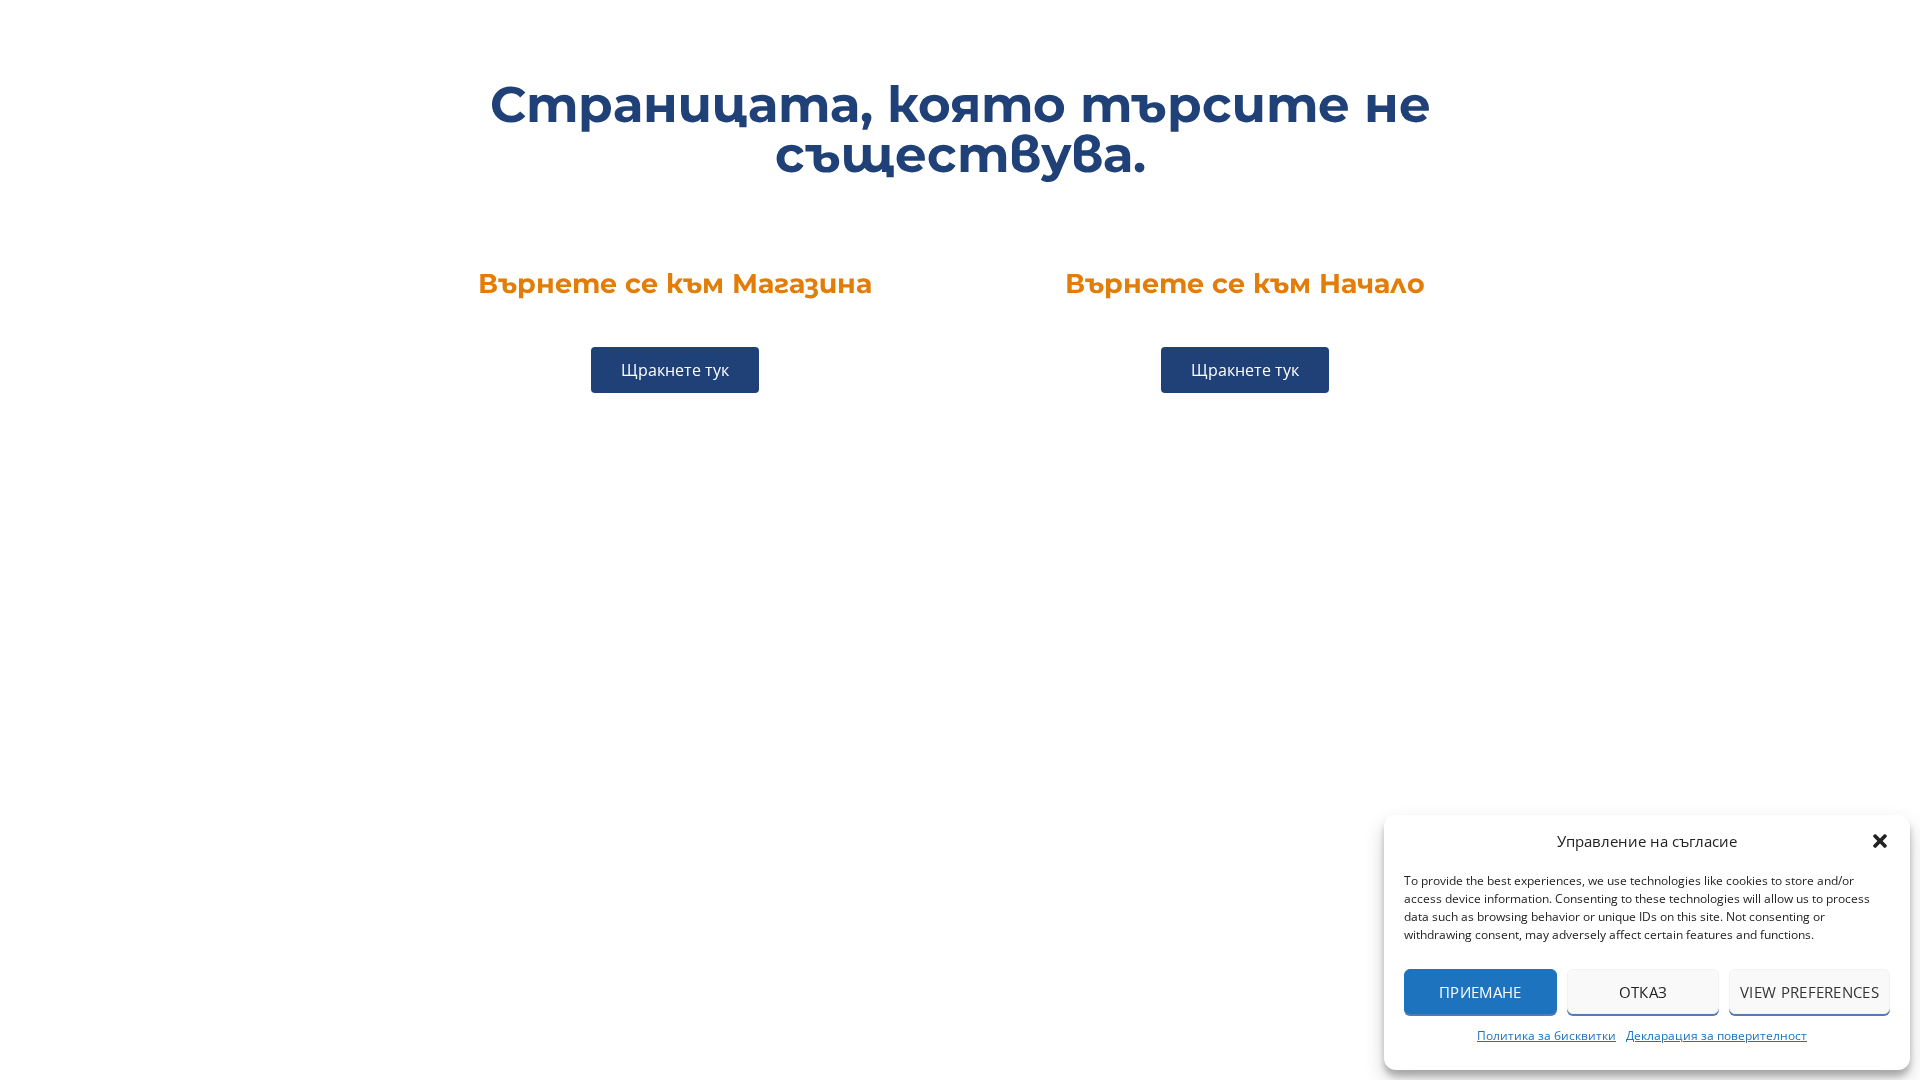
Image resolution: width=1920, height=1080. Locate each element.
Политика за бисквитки (1546, 1035)
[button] (1880, 841)
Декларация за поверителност (1716, 1035)
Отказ (1643, 992)
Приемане (1480, 992)
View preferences (1809, 992)
